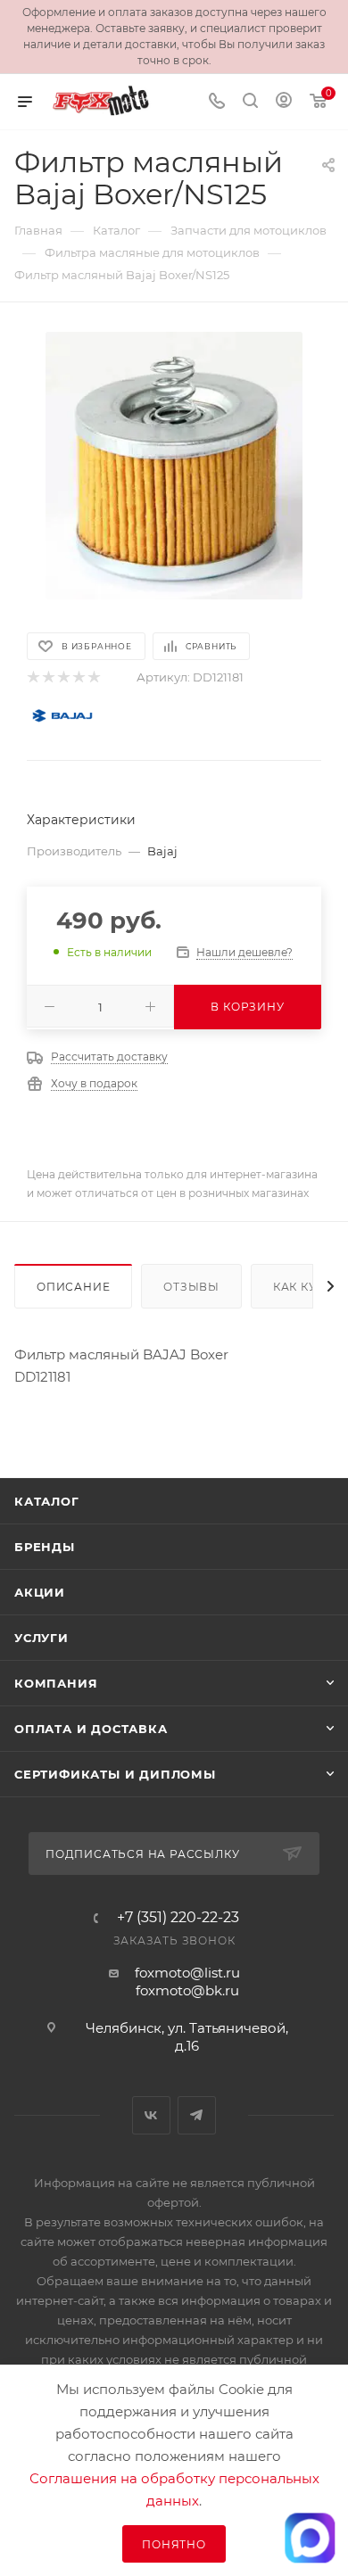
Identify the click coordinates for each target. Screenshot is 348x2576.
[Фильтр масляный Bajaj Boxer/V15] (174, 466)
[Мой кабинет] (284, 102)
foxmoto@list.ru (187, 1973)
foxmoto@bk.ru (187, 1990)
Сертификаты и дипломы (115, 1774)
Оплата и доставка (91, 1729)
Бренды (45, 1547)
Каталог (47, 1501)
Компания (56, 1683)
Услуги (41, 1638)
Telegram (197, 2115)
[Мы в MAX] (310, 2538)
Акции (40, 1592)
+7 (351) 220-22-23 (178, 1918)
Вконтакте (151, 2115)
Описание (73, 1287)
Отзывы (191, 1287)
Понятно (174, 2544)
